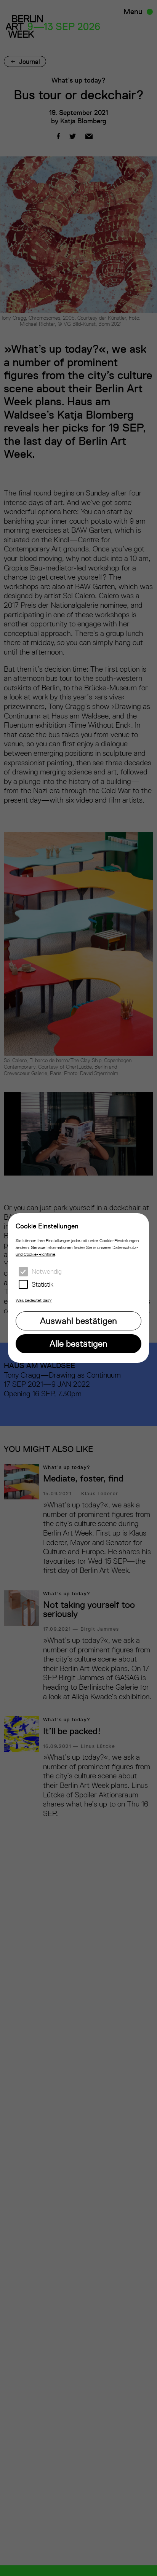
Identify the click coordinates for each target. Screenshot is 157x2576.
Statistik (42, 1284)
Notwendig (47, 1271)
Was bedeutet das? (34, 1300)
